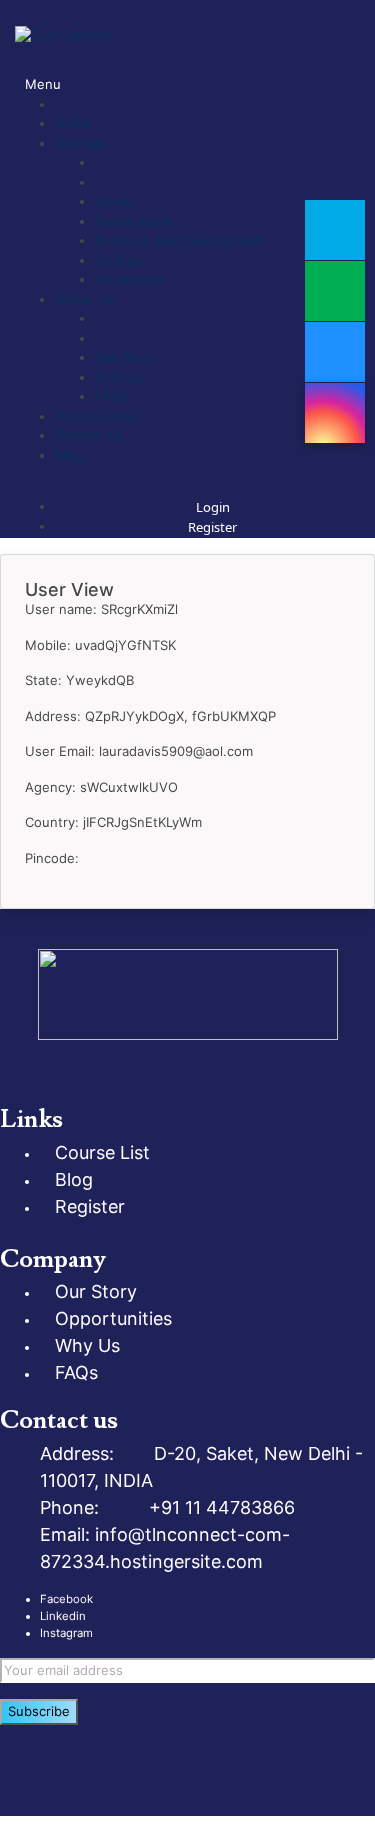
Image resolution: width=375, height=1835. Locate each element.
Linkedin (63, 1616)
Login (213, 507)
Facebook (66, 1599)
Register (212, 527)
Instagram (66, 1633)
